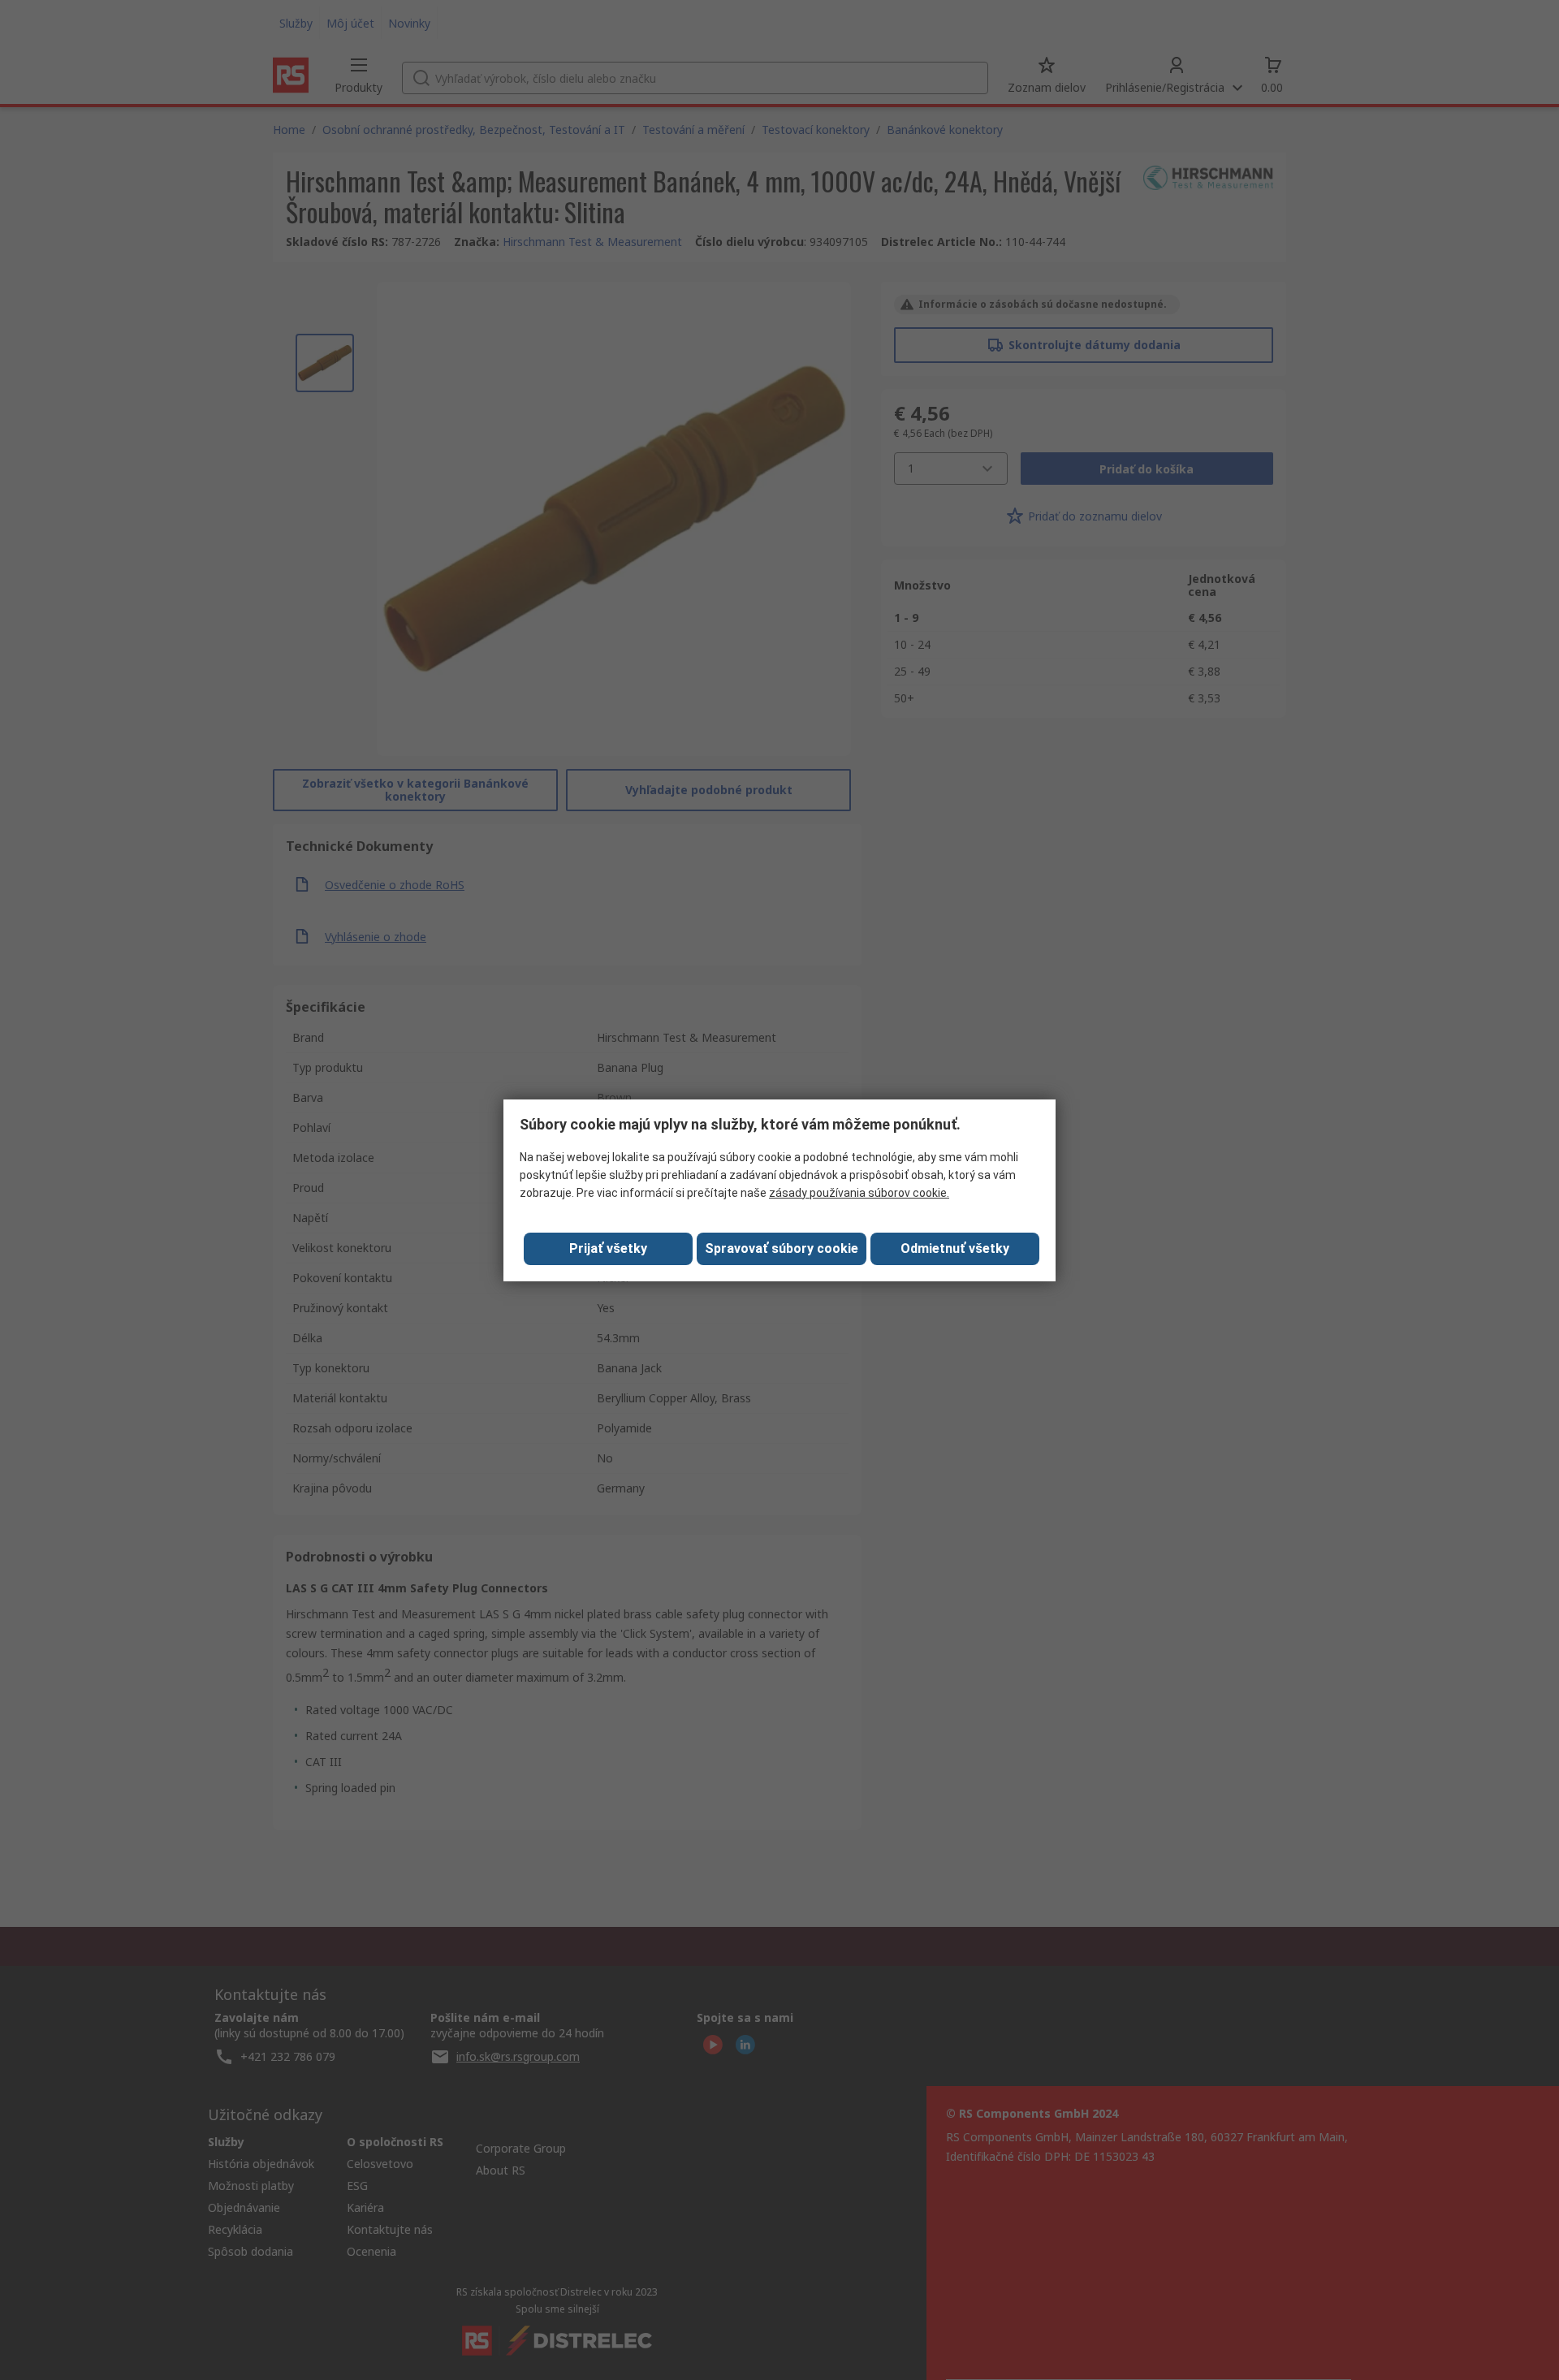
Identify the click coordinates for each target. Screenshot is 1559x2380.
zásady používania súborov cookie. (859, 1193)
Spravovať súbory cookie (782, 1248)
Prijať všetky (608, 1248)
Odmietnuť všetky (955, 1248)
